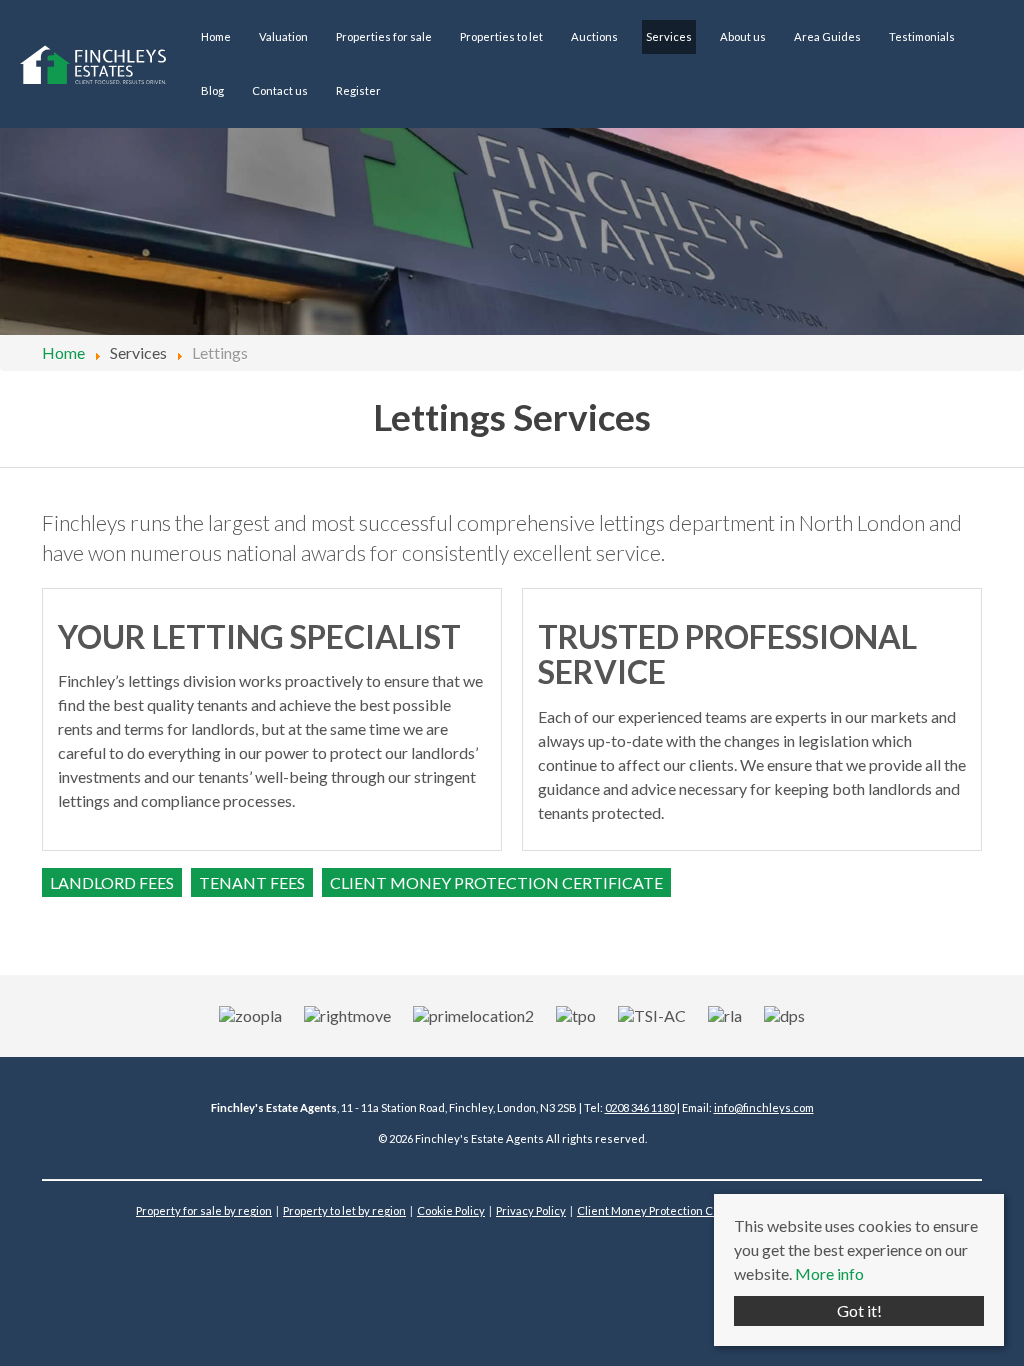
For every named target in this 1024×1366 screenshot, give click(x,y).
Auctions (594, 36)
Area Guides (827, 36)
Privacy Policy (531, 1210)
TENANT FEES (252, 882)
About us (743, 36)
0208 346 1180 (640, 1107)
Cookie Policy (451, 1210)
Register (358, 90)
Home (216, 36)
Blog (212, 90)
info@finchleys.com (764, 1107)
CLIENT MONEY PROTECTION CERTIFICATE (496, 882)
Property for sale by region (204, 1210)
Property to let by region (344, 1210)
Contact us (280, 90)
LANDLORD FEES (112, 882)
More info (829, 1273)
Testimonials (922, 36)
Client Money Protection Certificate (669, 1210)
